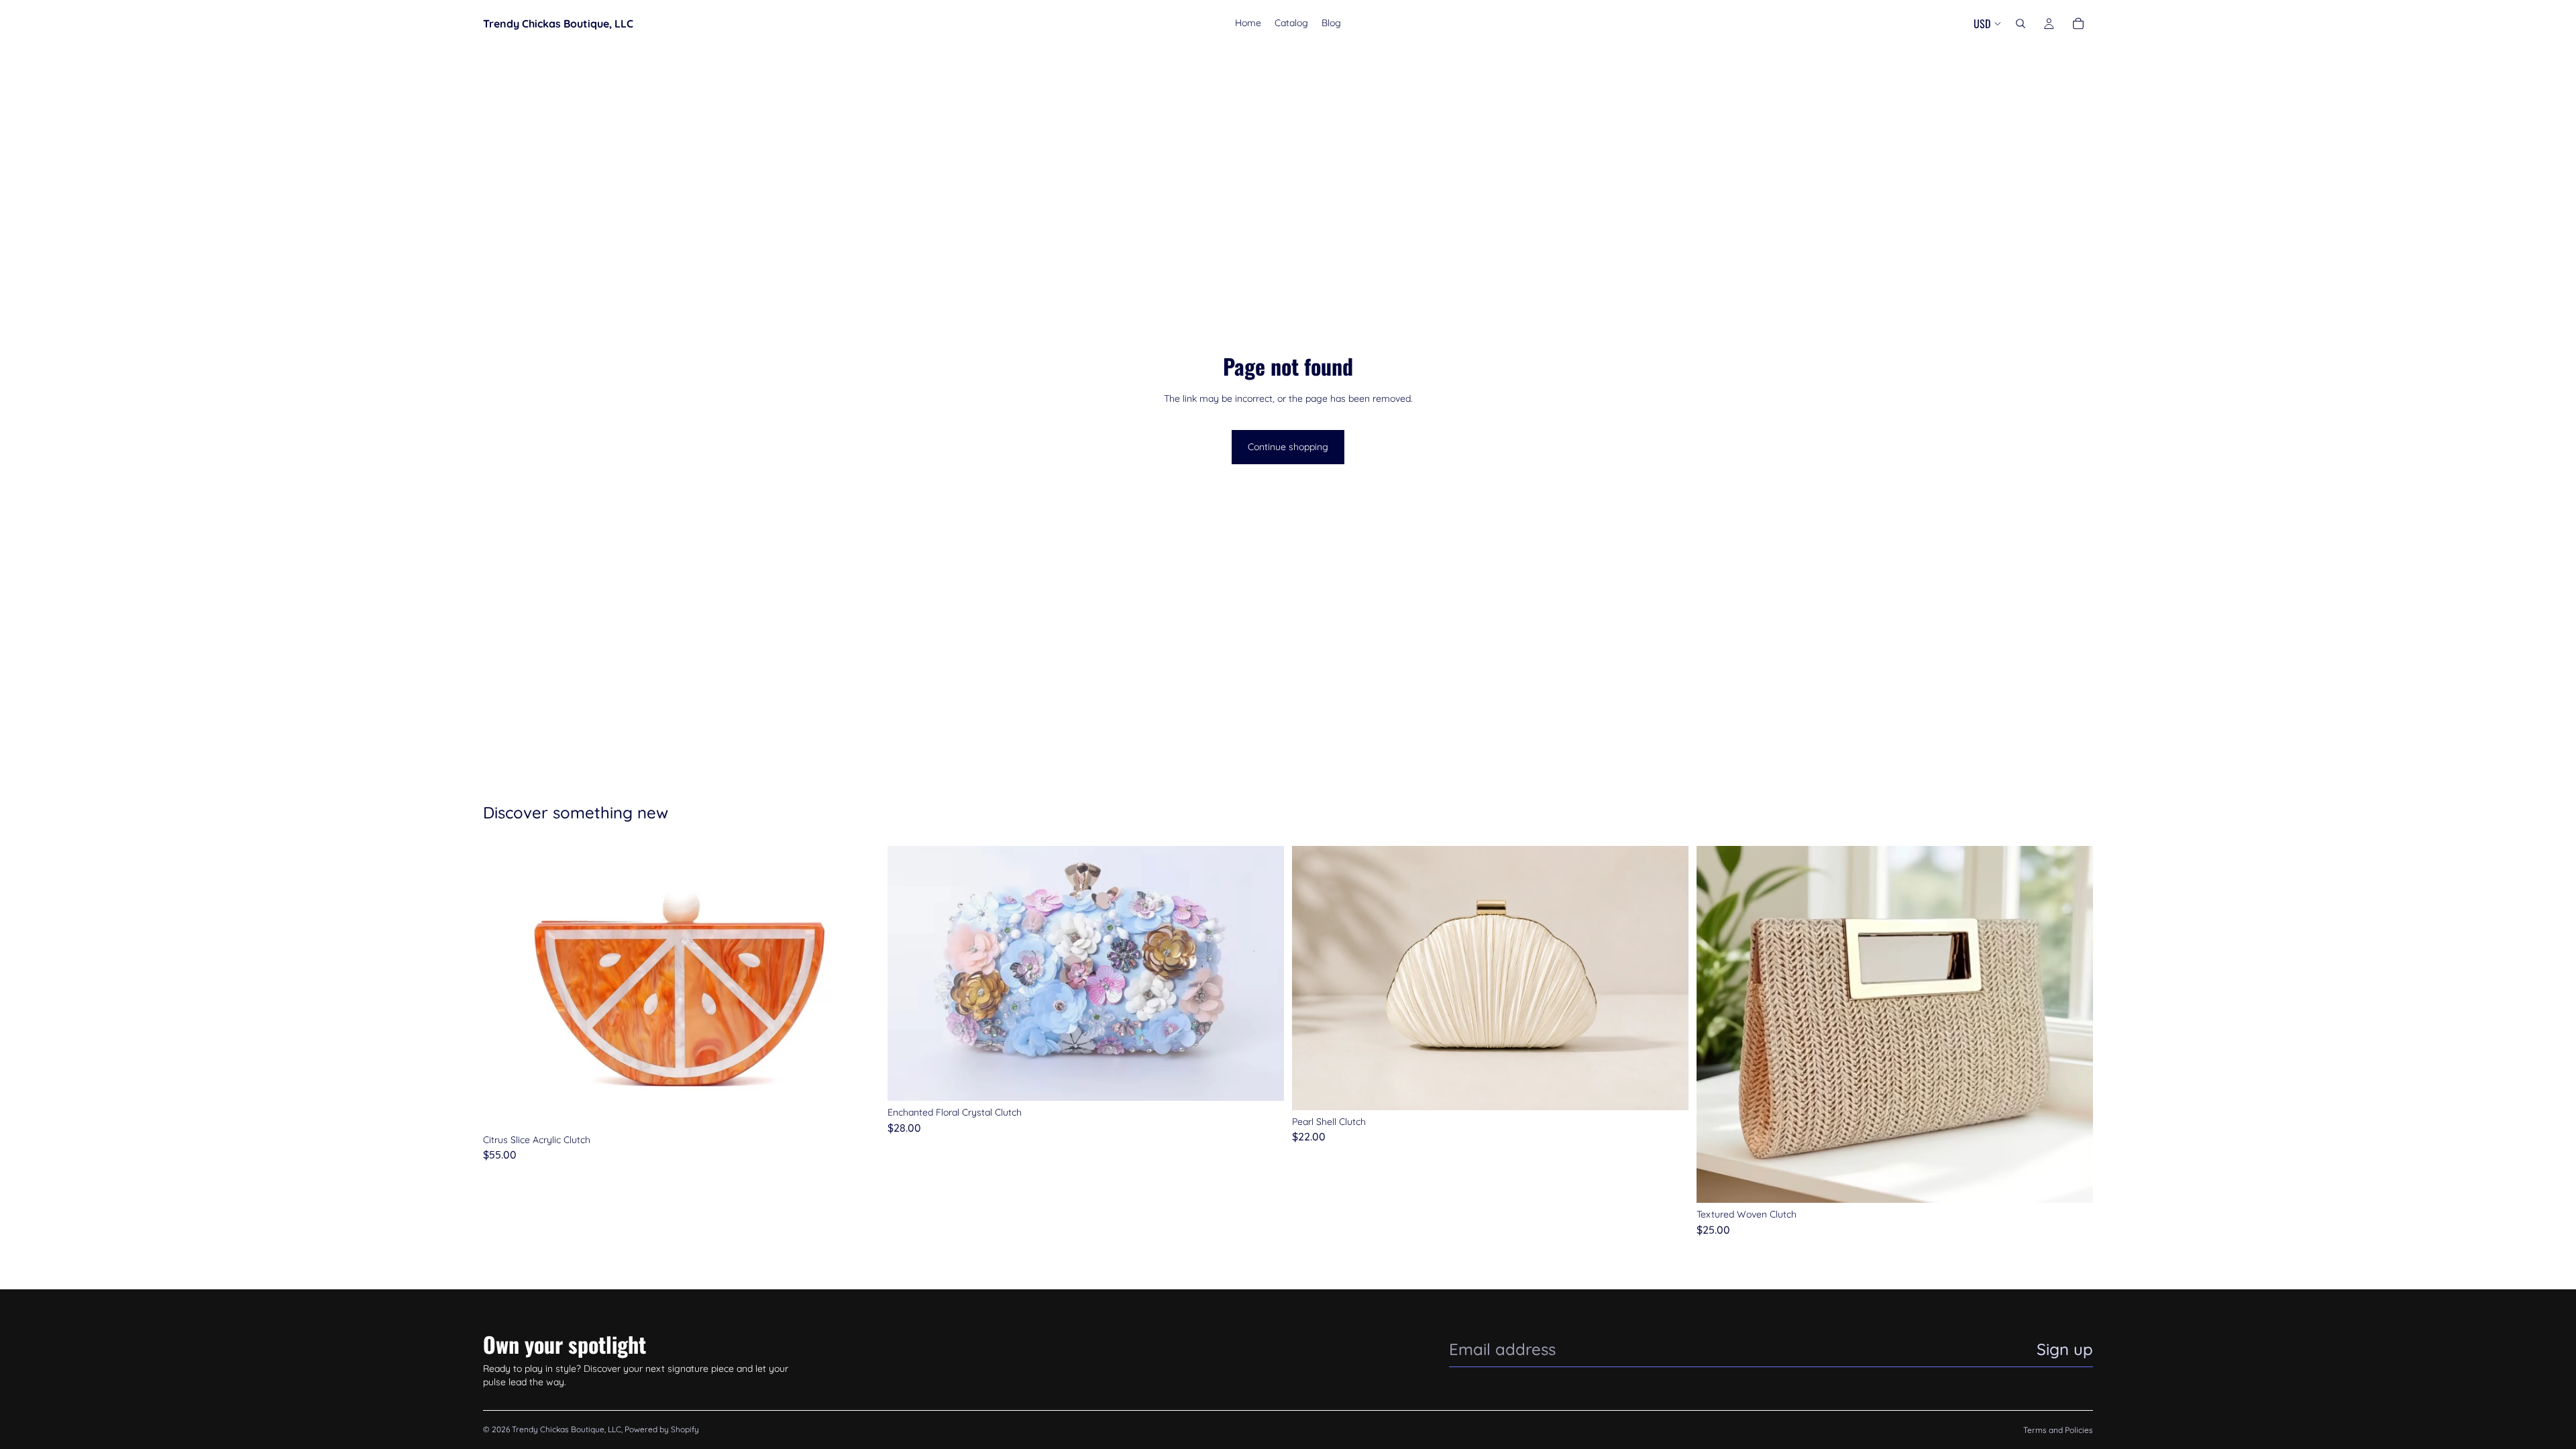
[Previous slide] (503, 987)
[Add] (859, 1108)
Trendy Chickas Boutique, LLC (567, 1429)
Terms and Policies (2058, 1430)
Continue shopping (1288, 447)
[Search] (2021, 23)
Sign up (2065, 1349)
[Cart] (2078, 23)
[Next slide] (859, 987)
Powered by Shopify (662, 1429)
